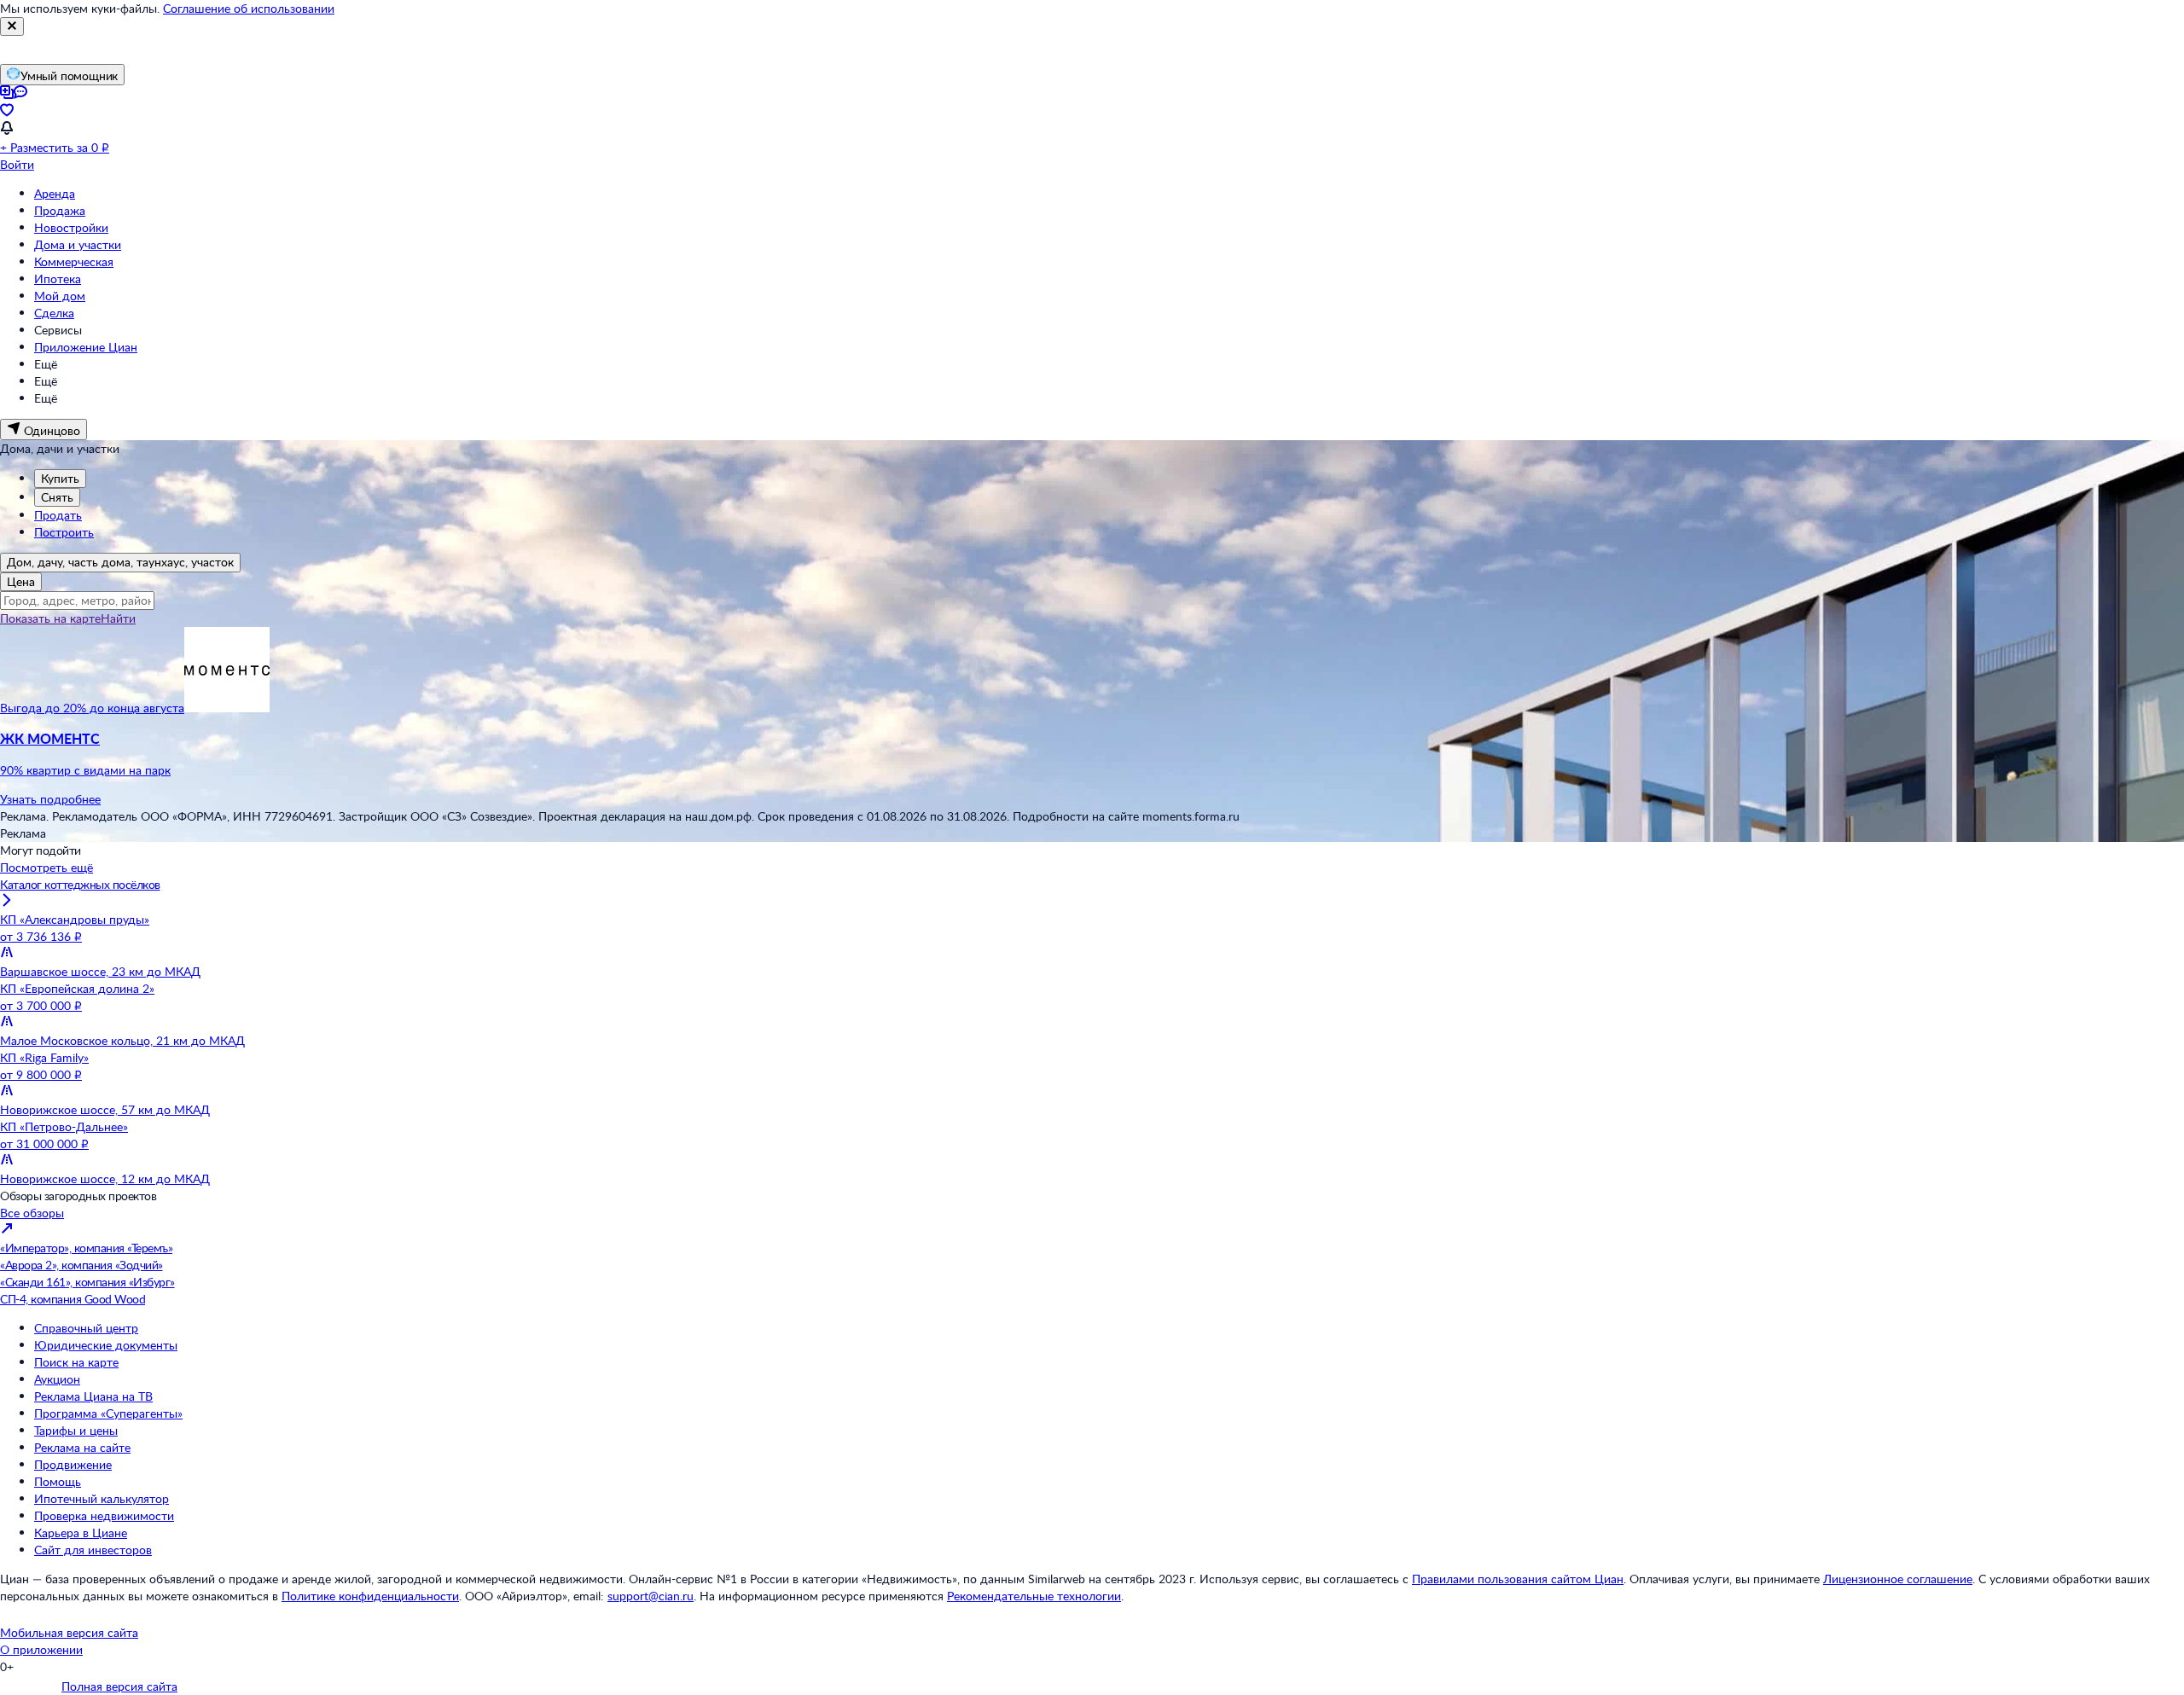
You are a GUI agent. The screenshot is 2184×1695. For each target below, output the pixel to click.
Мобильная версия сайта (69, 1632)
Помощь (58, 1481)
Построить (64, 532)
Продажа (60, 210)
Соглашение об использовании (249, 8)
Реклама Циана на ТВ (93, 1396)
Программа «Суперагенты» (108, 1413)
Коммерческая (74, 261)
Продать (58, 515)
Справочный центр (86, 1328)
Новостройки (71, 227)
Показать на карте (50, 618)
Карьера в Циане (81, 1532)
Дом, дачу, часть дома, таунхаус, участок (120, 562)
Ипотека (58, 279)
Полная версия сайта (119, 1686)
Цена (21, 581)
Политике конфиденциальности (370, 1596)
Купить (60, 478)
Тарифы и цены (76, 1430)
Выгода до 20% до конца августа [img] (92, 708)
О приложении (41, 1649)
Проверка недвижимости (104, 1515)
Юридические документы (106, 1345)
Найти (118, 618)
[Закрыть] (12, 26)
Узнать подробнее (50, 799)
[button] (1092, 754)
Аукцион (57, 1379)
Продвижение (73, 1464)
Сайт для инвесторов (93, 1550)
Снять (57, 497)
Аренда (55, 193)
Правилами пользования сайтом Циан (1518, 1579)
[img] (227, 708)
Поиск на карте (76, 1362)
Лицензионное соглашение (1898, 1579)
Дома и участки (78, 244)
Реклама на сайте (82, 1447)
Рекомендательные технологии (1034, 1596)
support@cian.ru (651, 1596)
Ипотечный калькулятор (102, 1498)
